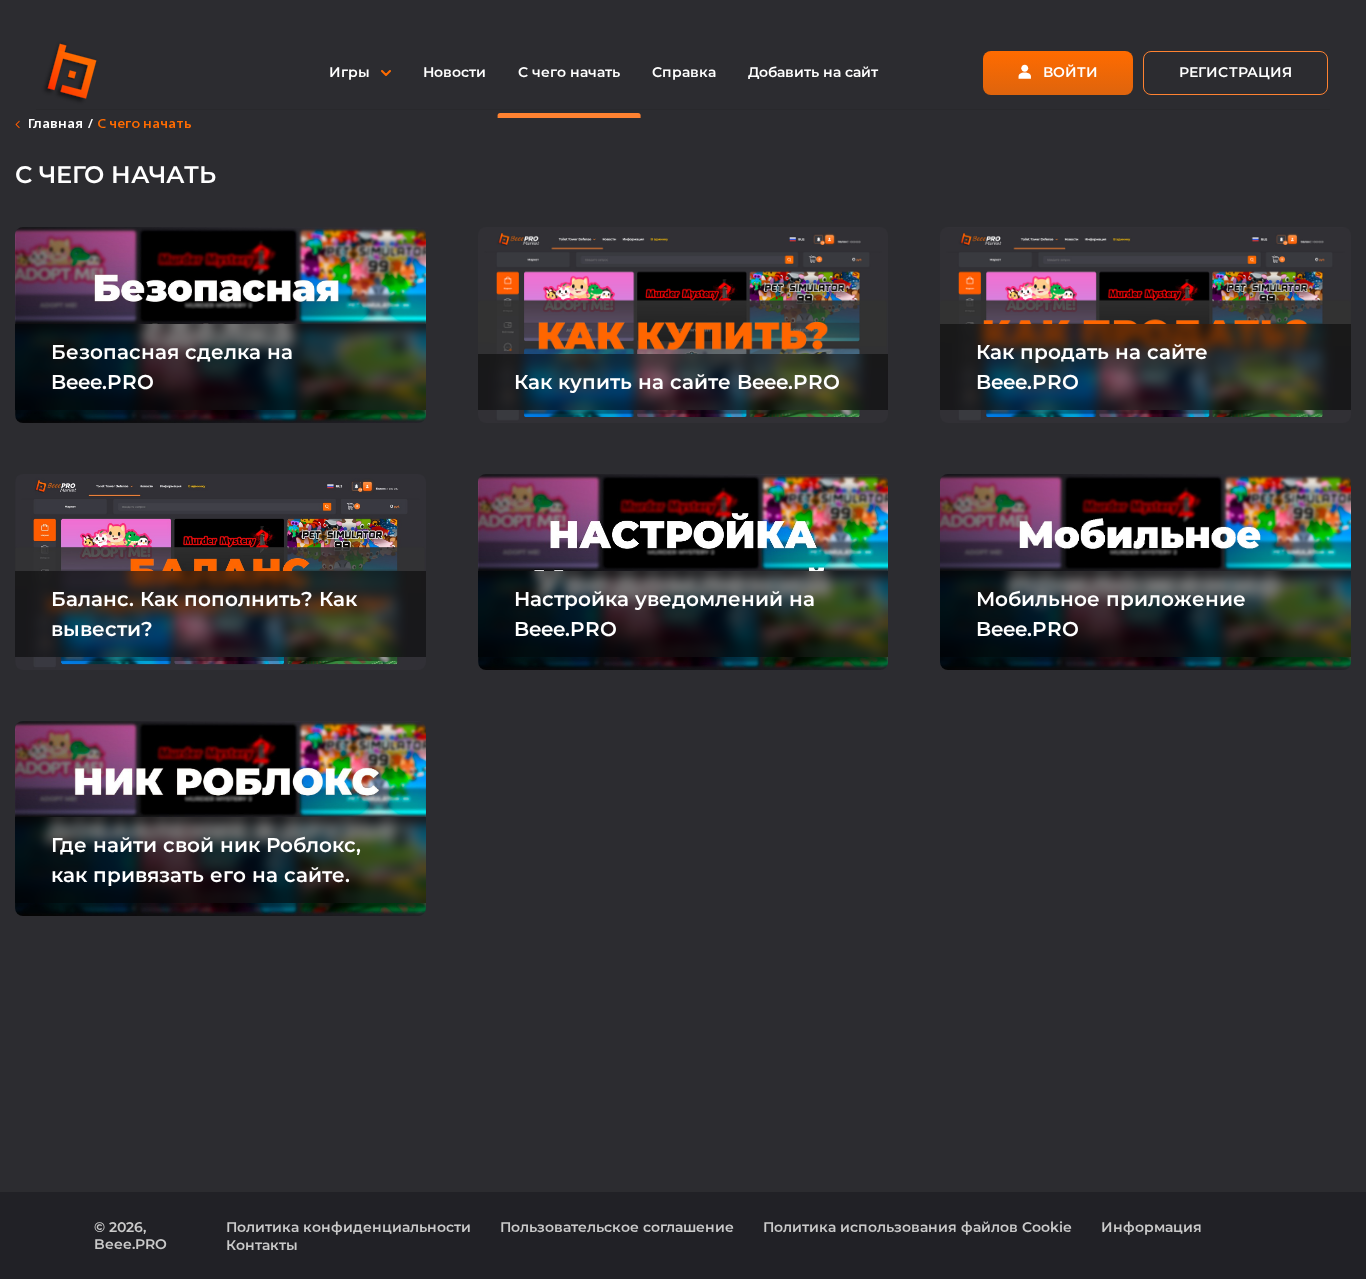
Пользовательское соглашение (617, 1227)
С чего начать (569, 72)
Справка (684, 72)
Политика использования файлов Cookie (917, 1227)
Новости (454, 72)
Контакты (262, 1245)
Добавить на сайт (813, 72)
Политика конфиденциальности (348, 1227)
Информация (1151, 1227)
